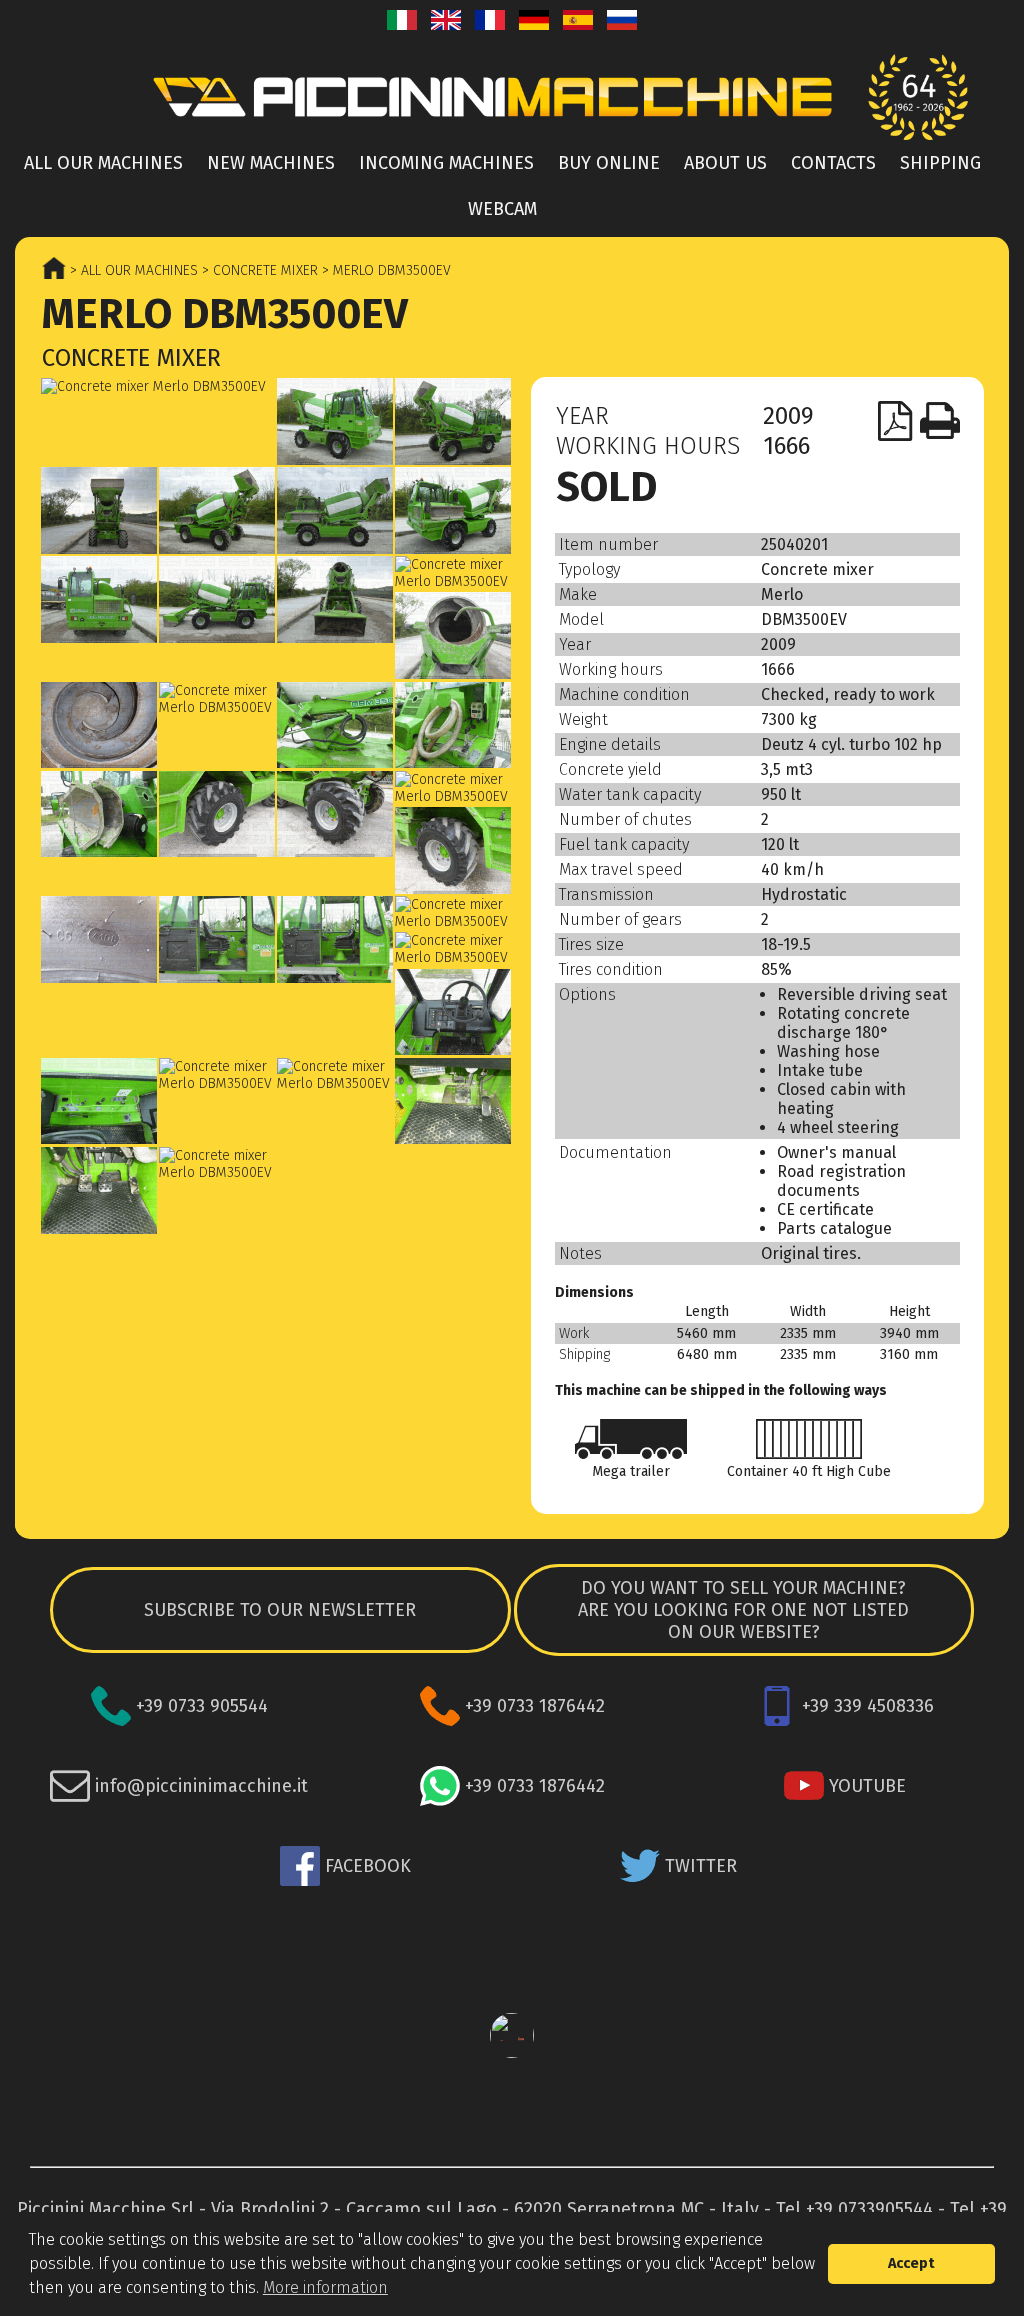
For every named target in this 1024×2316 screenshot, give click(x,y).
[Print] (940, 421)
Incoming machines (446, 163)
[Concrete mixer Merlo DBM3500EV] (158, 386)
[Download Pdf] (896, 421)
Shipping (940, 163)
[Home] (512, 97)
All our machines (103, 163)
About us (725, 163)
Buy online (609, 163)
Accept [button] (911, 2263)
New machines (271, 163)
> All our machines (132, 270)
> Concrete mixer (258, 270)
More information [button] (325, 2287)
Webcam (502, 209)
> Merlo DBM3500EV (384, 270)
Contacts (833, 163)
